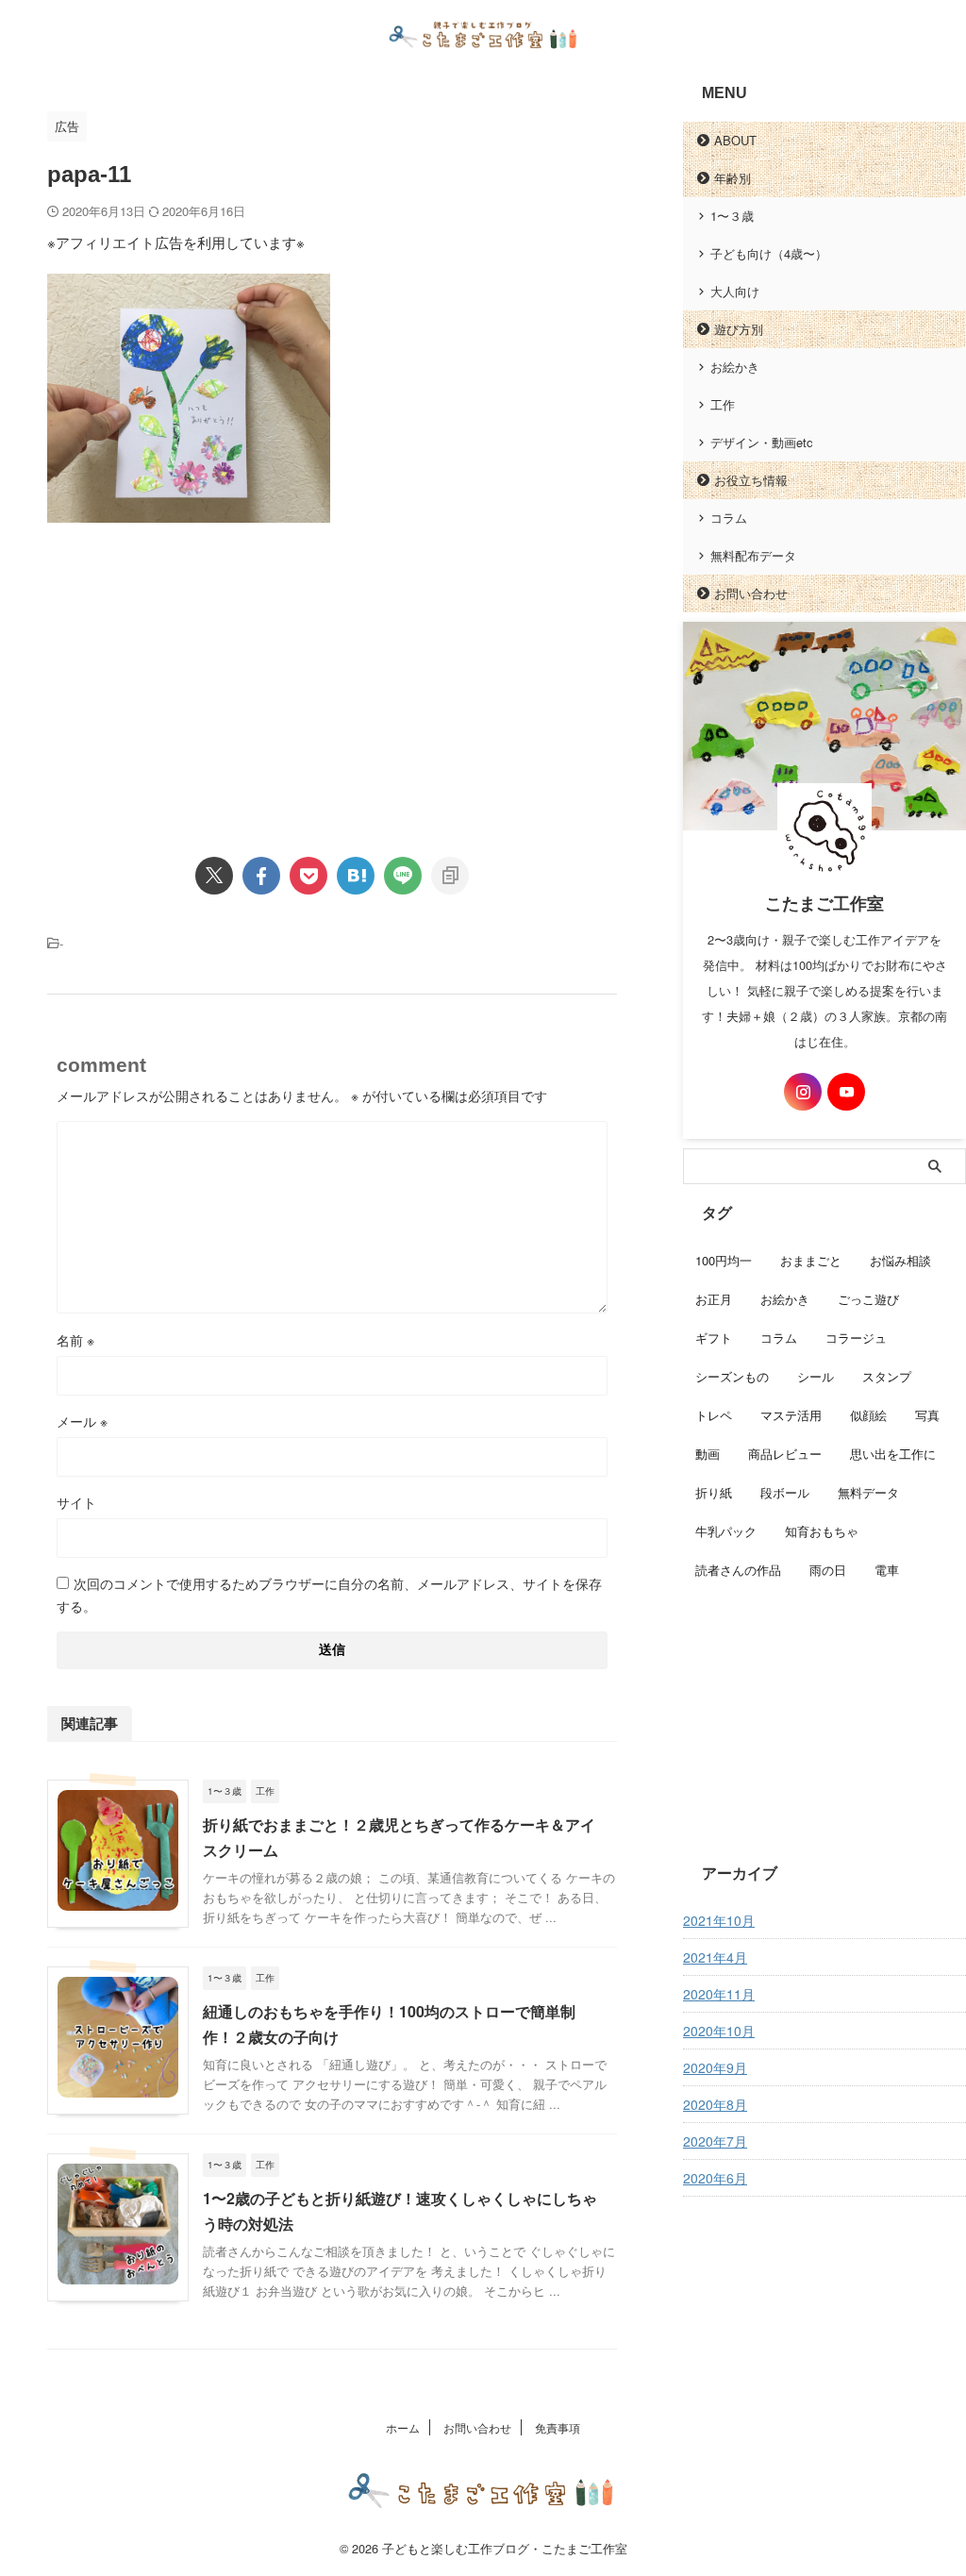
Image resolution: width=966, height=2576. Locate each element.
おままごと (811, 1260)
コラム (729, 518)
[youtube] (846, 1092)
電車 (887, 1570)
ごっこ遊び (868, 1299)
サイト (76, 1502)
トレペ (714, 1415)
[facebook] (261, 876)
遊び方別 (739, 329)
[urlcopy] (450, 876)
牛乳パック (726, 1531)
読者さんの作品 (738, 1570)
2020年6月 (715, 2178)
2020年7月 (715, 2141)
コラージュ (856, 1338)
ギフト (714, 1338)
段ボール (785, 1492)
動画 (708, 1454)
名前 (75, 1340)
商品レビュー (785, 1454)
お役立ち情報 (751, 480)
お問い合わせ (751, 593)
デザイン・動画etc (762, 442)
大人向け (735, 291)
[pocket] (308, 876)
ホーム (403, 2427)
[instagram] (803, 1092)
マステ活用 (791, 1415)
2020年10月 (719, 2031)
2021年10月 (719, 1920)
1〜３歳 (732, 216)
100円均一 (724, 1260)
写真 (927, 1415)
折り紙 (714, 1492)
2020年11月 (719, 1994)
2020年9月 (715, 2067)
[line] (403, 876)
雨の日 (828, 1570)
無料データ (868, 1492)
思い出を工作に (893, 1454)
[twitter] (214, 876)
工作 (723, 404)
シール (816, 1376)
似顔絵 (868, 1415)
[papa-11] (356, 876)
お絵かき (735, 367)
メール (82, 1421)
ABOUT (735, 140)
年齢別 (733, 178)
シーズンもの (732, 1376)
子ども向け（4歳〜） (769, 253)
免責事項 (558, 2427)
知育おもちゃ (822, 1531)
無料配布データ (753, 555)
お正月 (714, 1299)
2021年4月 (715, 1957)
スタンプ (887, 1376)
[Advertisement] (206, 674)
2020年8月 (715, 2104)
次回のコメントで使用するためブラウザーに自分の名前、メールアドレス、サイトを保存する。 (329, 1595)
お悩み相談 (900, 1260)
